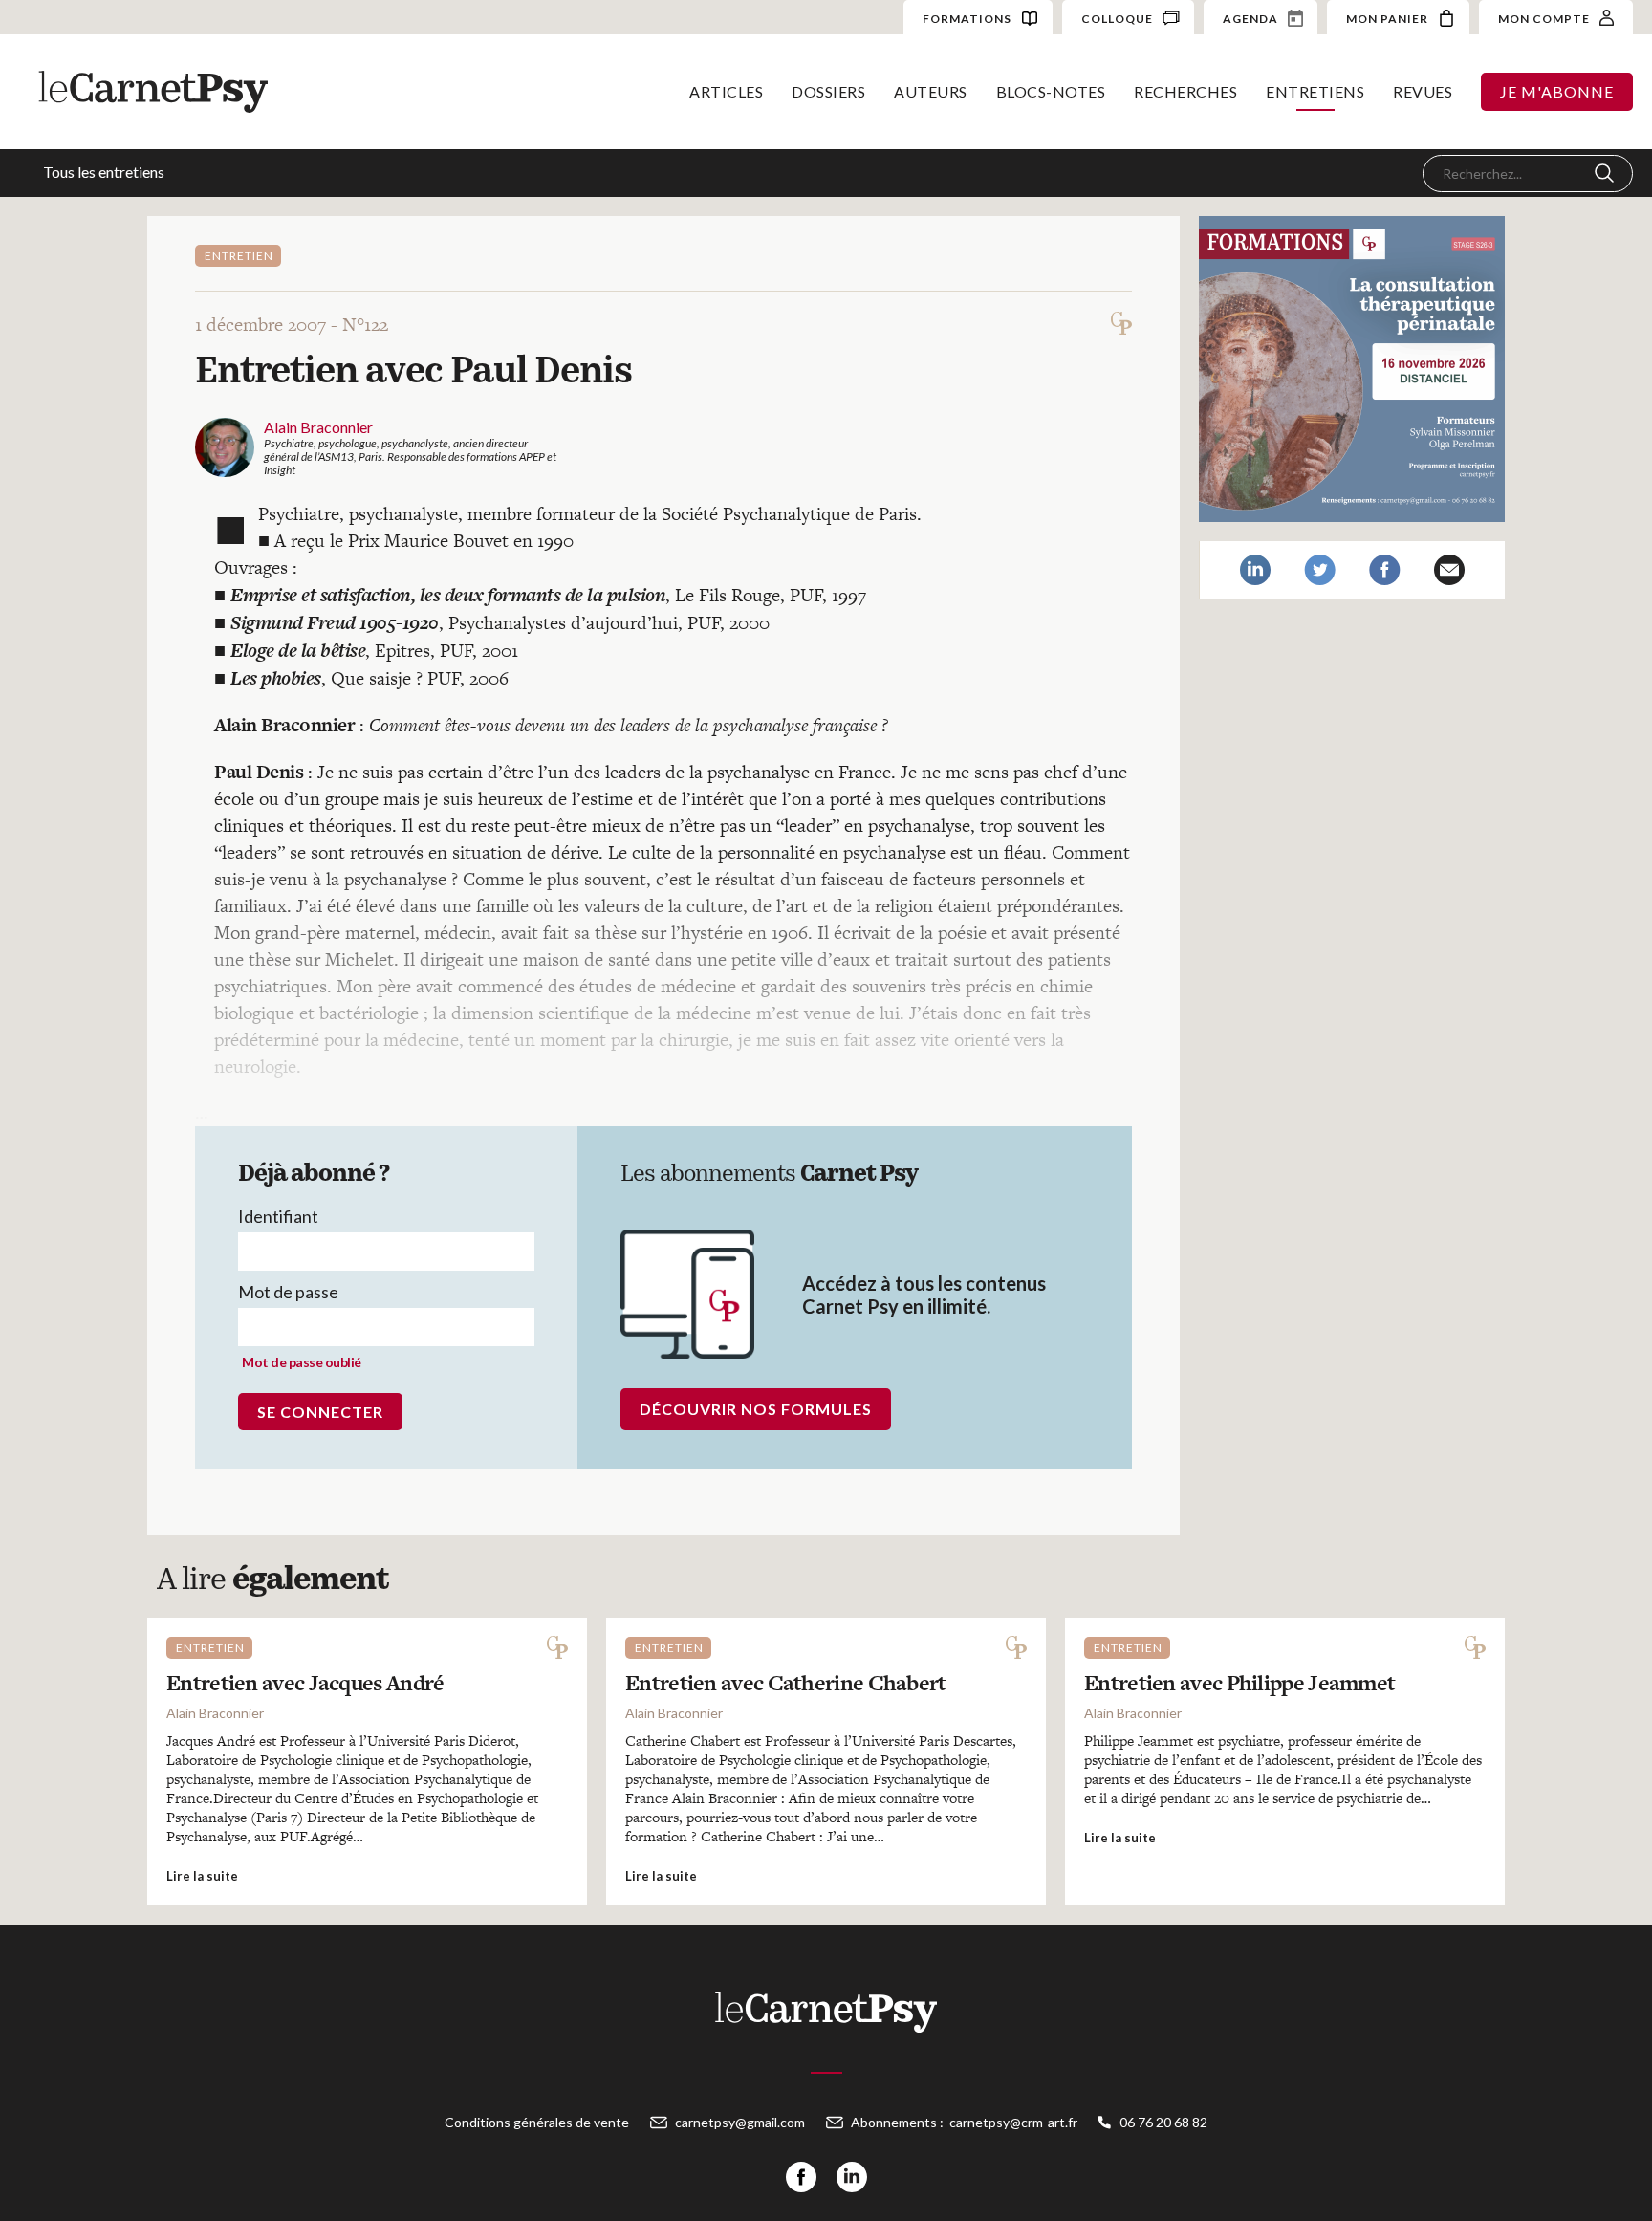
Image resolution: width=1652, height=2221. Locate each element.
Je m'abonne (1557, 91)
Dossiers (828, 91)
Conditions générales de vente (537, 2122)
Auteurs (931, 91)
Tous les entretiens (104, 172)
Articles (726, 91)
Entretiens (1315, 91)
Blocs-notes (1051, 91)
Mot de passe (288, 1292)
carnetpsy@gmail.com (740, 2122)
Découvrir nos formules (756, 1409)
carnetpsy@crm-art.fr (1013, 2122)
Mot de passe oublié (302, 1362)
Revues (1423, 91)
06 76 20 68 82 (1163, 2122)
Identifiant (278, 1216)
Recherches (1185, 91)
